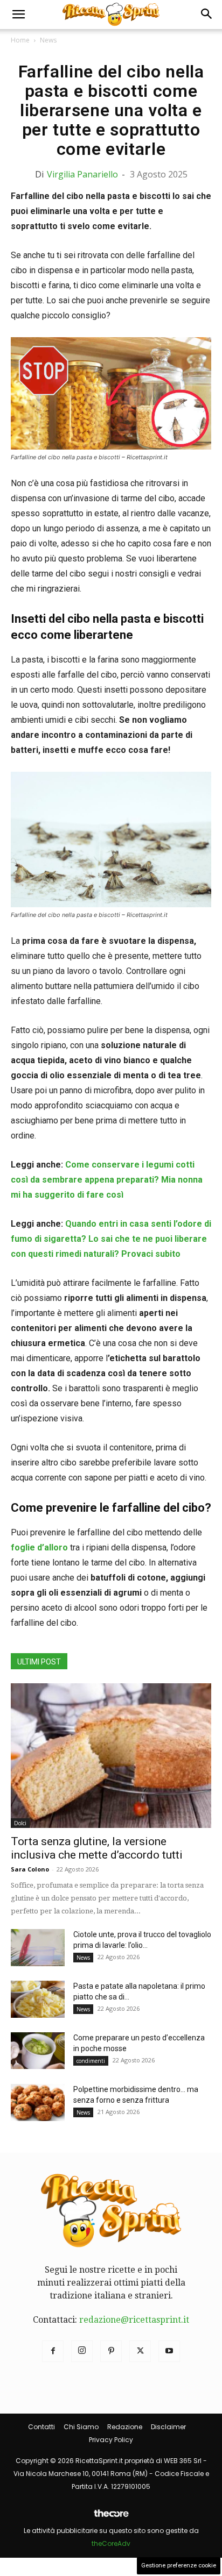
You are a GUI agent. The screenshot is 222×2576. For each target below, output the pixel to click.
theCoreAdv (111, 2543)
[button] (18, 15)
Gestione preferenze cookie (179, 2566)
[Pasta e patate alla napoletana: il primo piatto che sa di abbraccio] (38, 1999)
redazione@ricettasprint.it (134, 2320)
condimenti (91, 2061)
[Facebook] (53, 2351)
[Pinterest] (111, 2351)
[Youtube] (169, 2351)
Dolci (20, 1823)
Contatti (41, 2427)
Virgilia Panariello (82, 174)
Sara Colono (30, 1869)
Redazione (125, 2427)
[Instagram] (82, 2351)
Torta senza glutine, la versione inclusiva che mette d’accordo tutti (97, 1848)
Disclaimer (168, 2427)
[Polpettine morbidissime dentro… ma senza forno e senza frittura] (38, 2102)
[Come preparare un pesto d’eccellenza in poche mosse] (38, 2051)
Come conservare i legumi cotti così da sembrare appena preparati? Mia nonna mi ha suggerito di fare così (107, 1180)
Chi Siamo (81, 2427)
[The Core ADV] (111, 2518)
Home (20, 40)
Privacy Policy (111, 2440)
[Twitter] (140, 2351)
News (48, 40)
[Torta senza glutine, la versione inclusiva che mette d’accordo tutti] (111, 1756)
